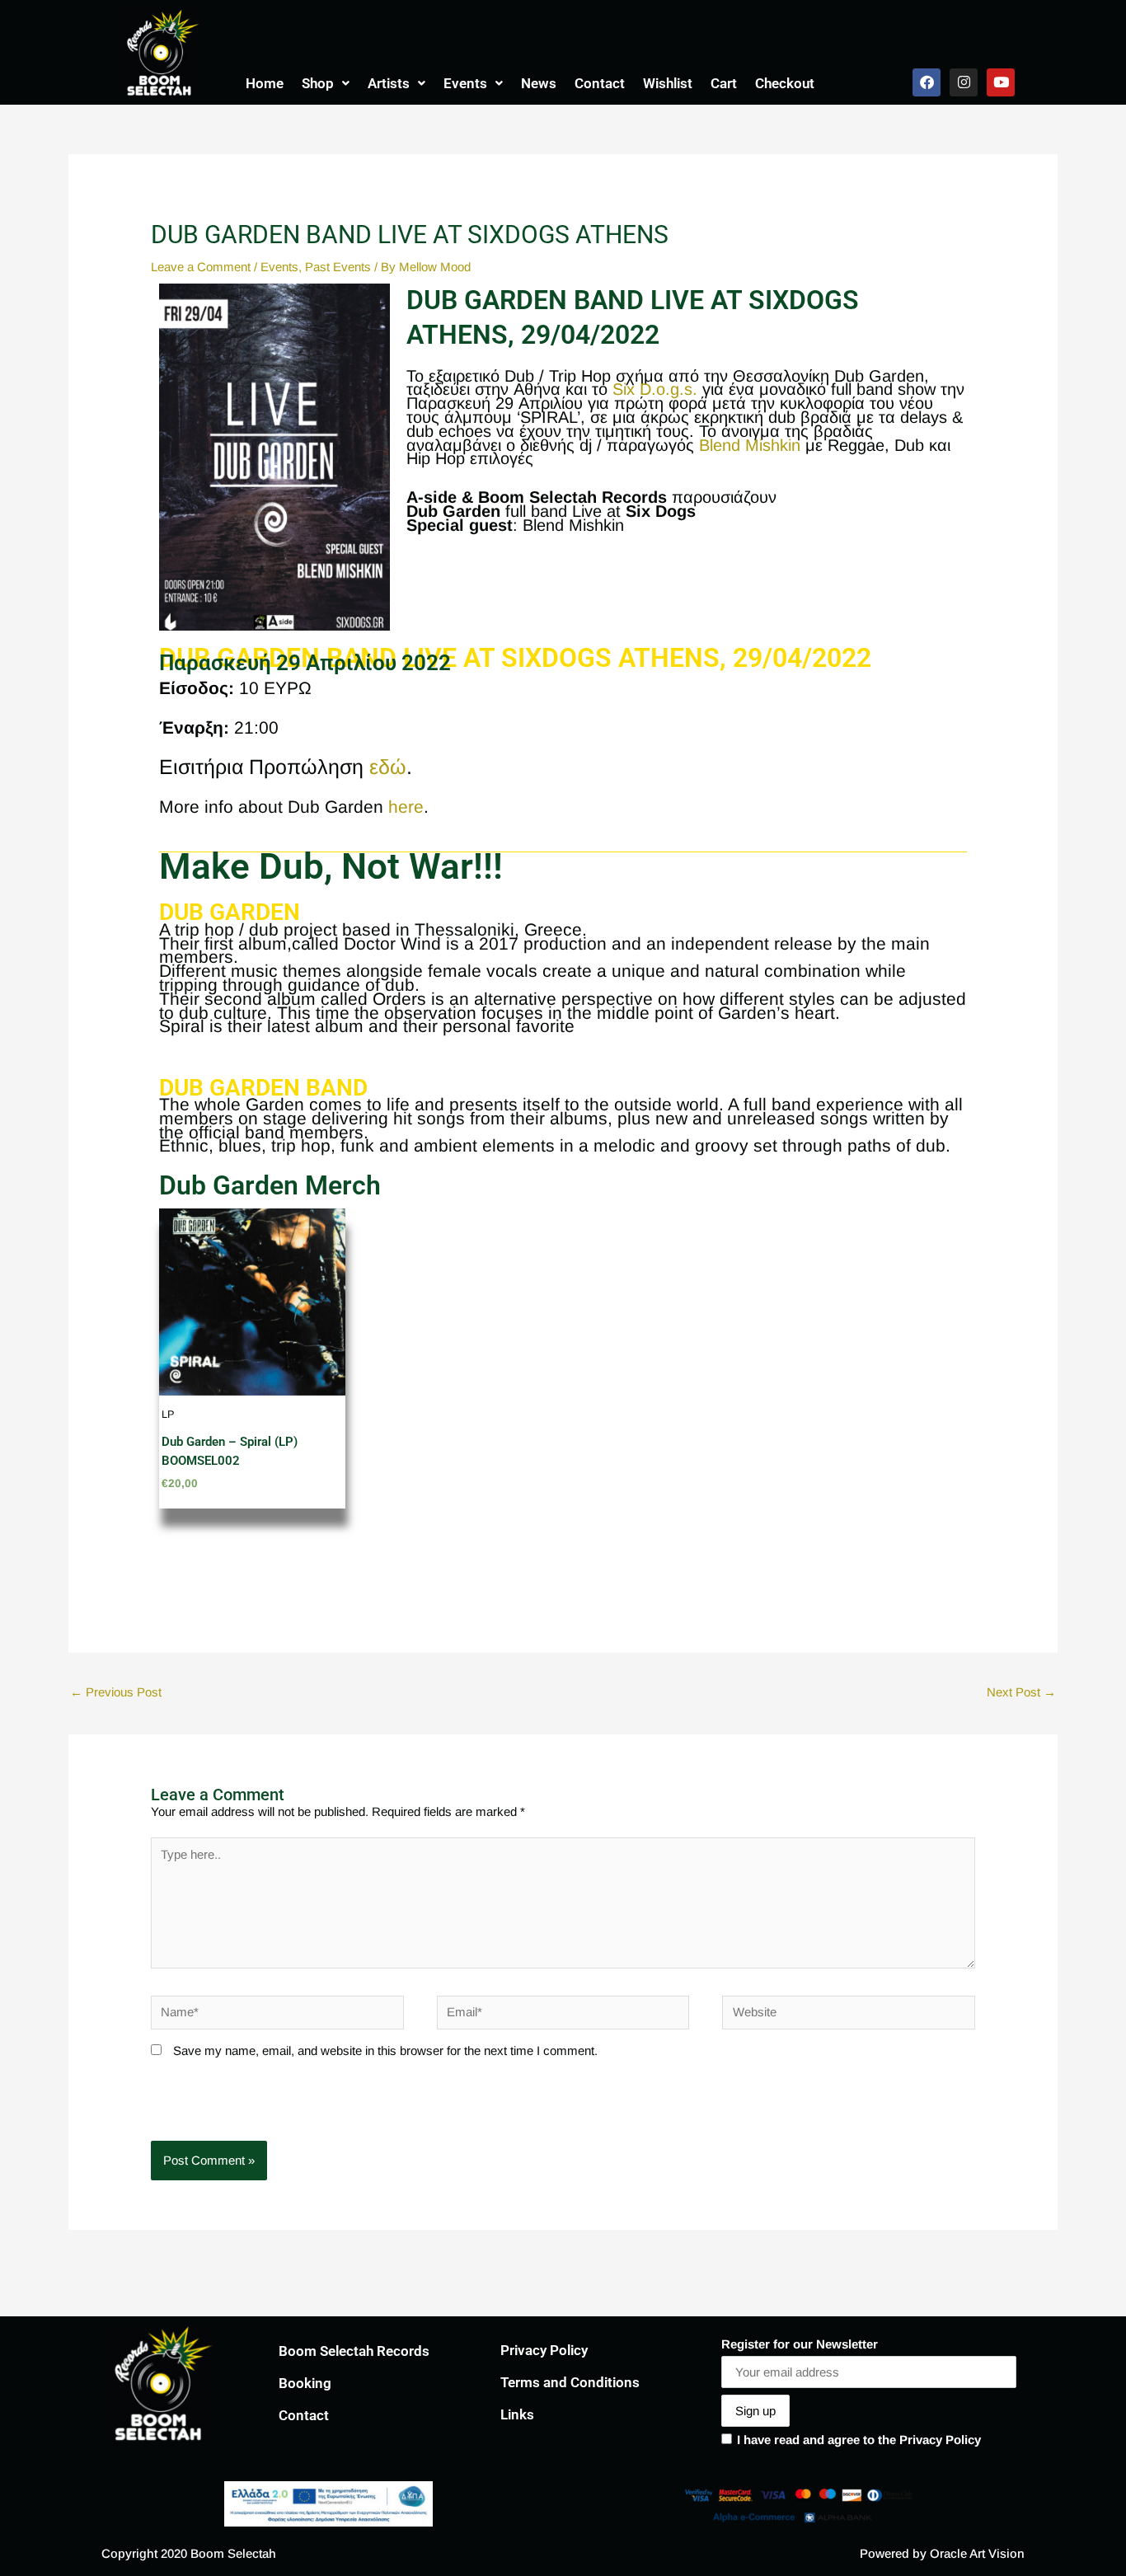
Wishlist (668, 83)
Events (465, 83)
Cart (724, 83)
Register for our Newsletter (800, 2344)
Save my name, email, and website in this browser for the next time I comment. (385, 2050)
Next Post (1021, 1692)
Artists (389, 83)
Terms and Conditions (570, 2382)
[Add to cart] (329, 1273)
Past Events (338, 267)
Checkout (785, 83)
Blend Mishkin (750, 445)
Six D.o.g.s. (655, 389)
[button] (326, 84)
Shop (318, 83)
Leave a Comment (201, 267)
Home (265, 83)
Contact (600, 83)
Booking (305, 2383)
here (406, 807)
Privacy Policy (544, 2350)
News (539, 83)
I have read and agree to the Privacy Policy (859, 2440)
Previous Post (116, 1692)
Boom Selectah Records (354, 2351)
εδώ (388, 767)
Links (517, 2414)
